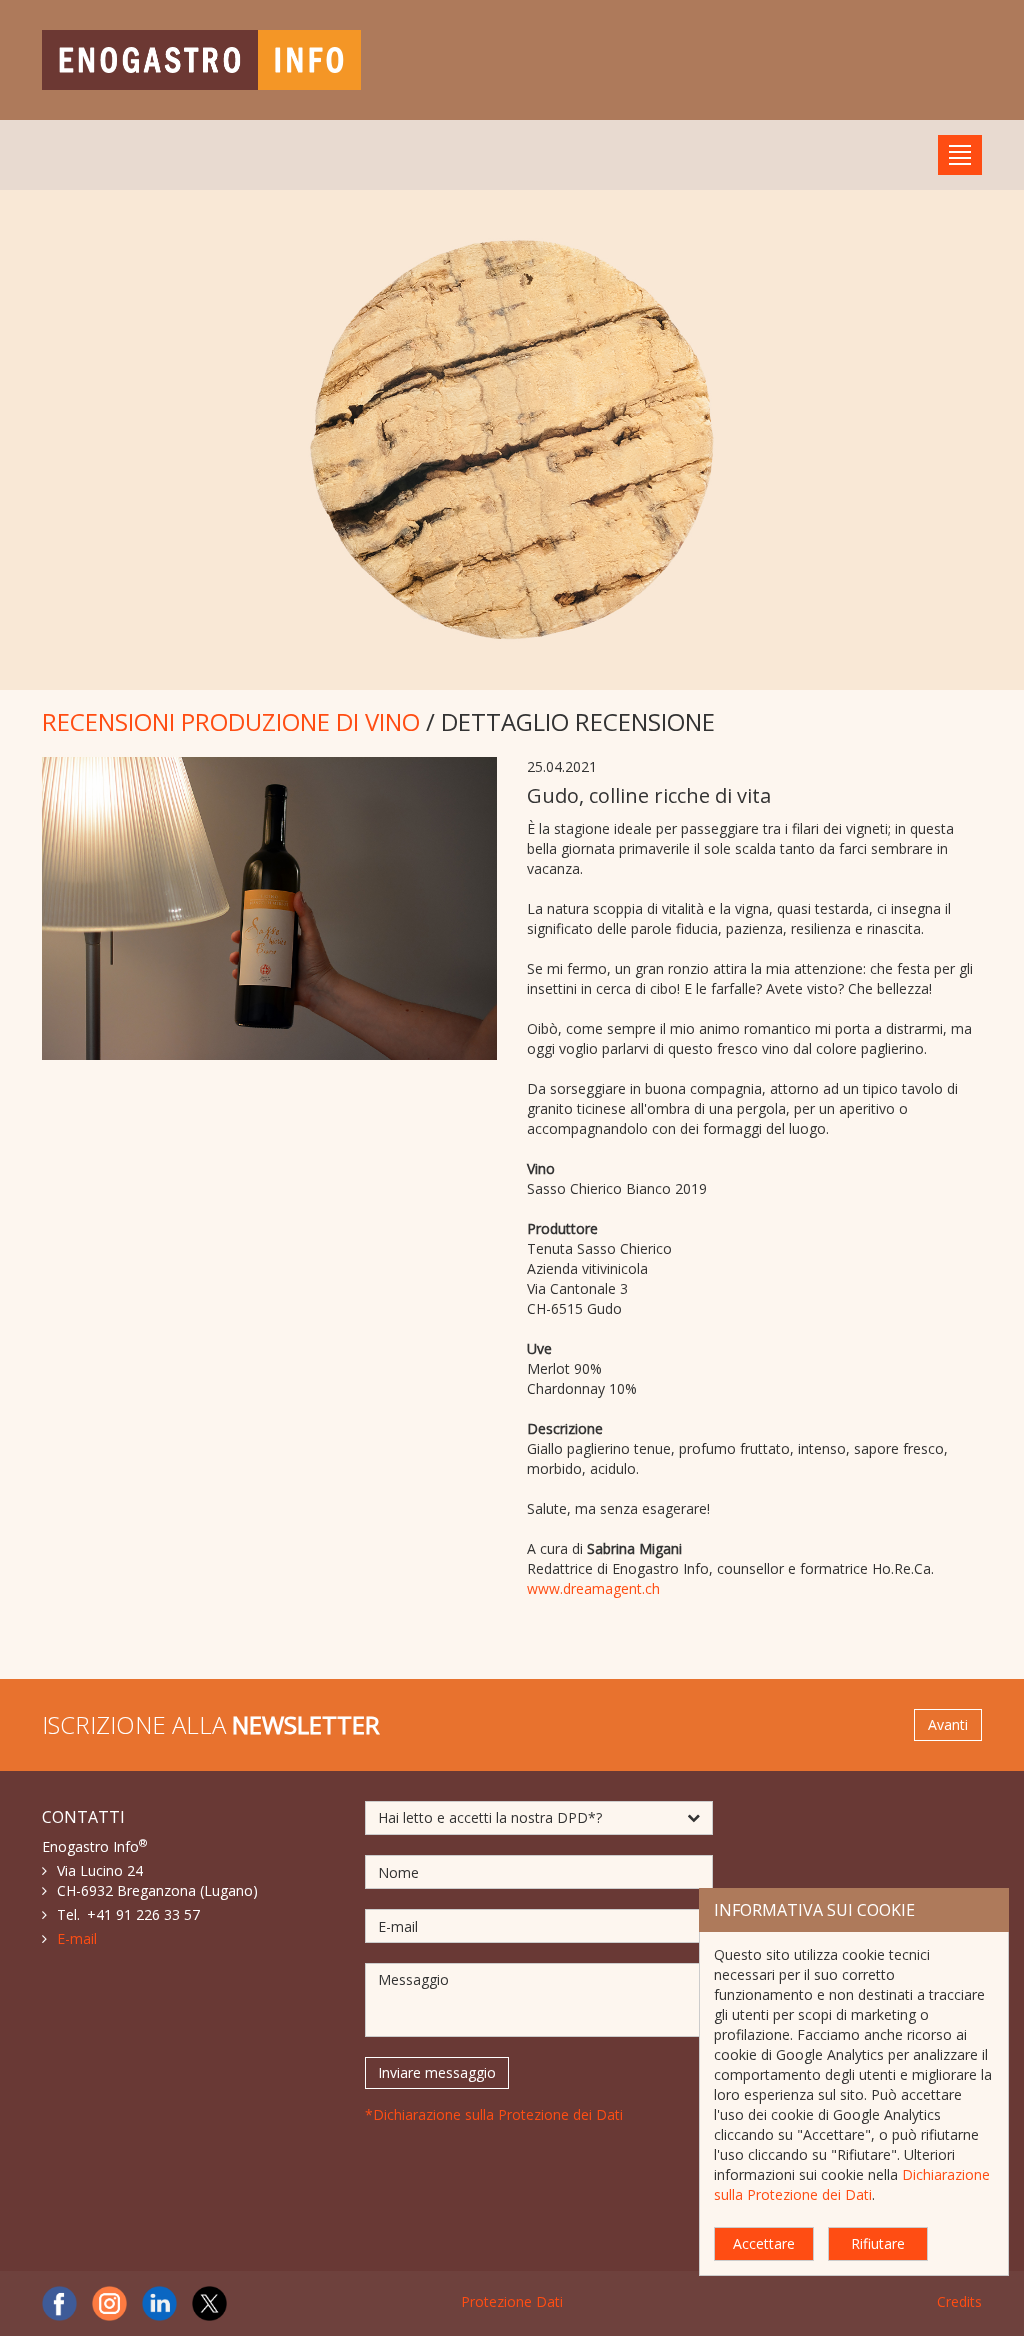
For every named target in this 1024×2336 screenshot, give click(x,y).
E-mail (77, 1938)
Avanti (948, 1724)
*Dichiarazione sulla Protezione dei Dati (494, 2114)
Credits (959, 2301)
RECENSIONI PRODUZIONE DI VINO (231, 721)
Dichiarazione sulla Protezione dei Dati (852, 2184)
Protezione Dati (512, 2301)
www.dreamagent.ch (593, 1588)
